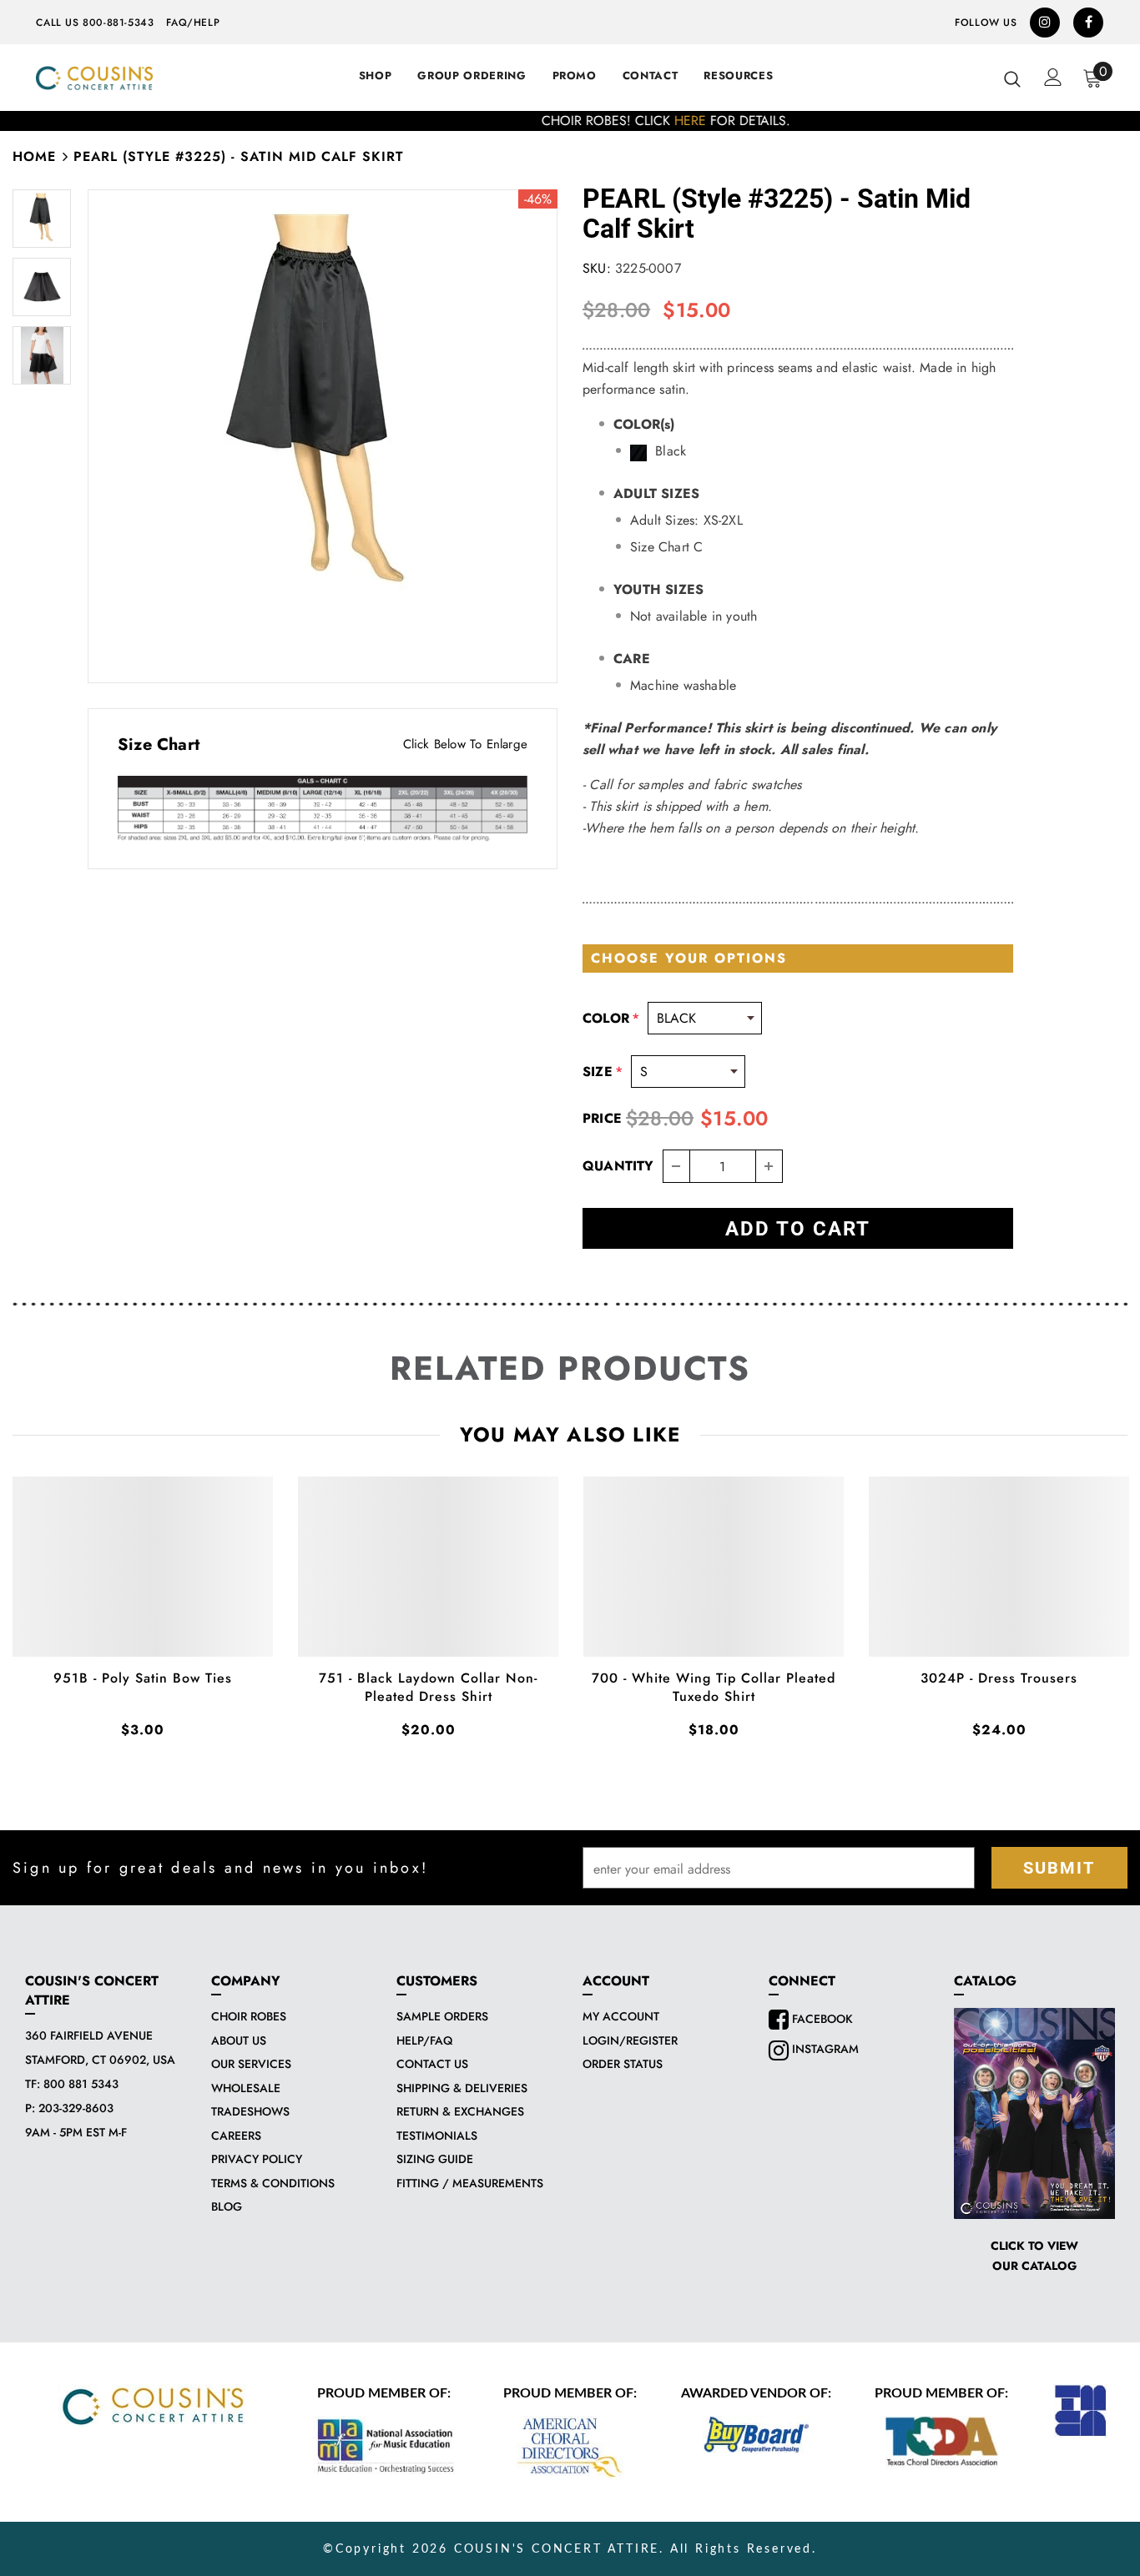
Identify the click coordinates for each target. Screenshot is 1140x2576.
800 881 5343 (81, 2084)
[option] (570, 121)
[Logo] (94, 78)
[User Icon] (1053, 77)
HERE (594, 121)
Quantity (618, 1166)
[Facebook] (1088, 23)
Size (603, 1072)
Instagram (824, 2049)
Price (602, 1118)
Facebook (821, 2019)
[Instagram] (1045, 23)
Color (611, 1018)
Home (34, 156)
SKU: (597, 268)
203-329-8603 (76, 2108)
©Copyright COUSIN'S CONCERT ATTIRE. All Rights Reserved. (570, 2549)
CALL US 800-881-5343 (95, 23)
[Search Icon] (1012, 78)
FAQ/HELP (193, 23)
